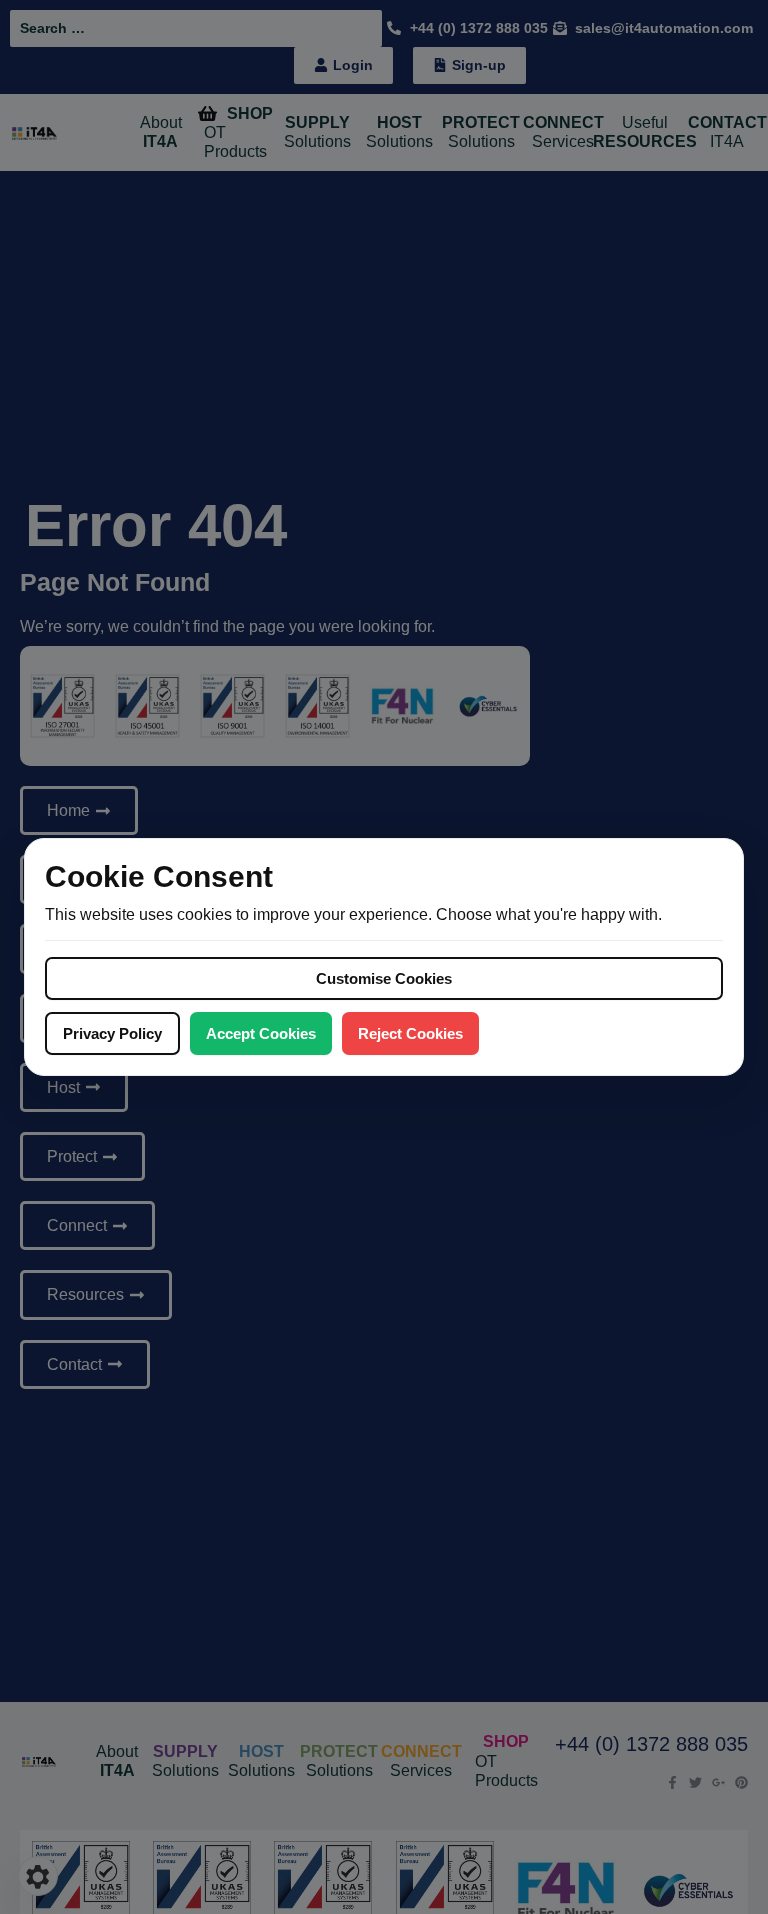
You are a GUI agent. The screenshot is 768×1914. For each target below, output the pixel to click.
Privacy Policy (112, 1033)
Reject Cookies (410, 1033)
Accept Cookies (261, 1033)
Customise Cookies (384, 978)
